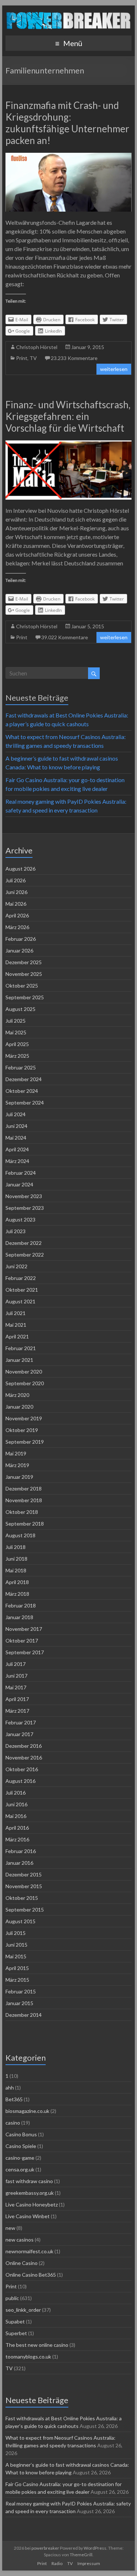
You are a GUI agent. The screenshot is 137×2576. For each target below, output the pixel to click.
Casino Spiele (21, 2146)
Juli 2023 (16, 1231)
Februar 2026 (21, 939)
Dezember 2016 (24, 1746)
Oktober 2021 (22, 1290)
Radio (57, 2563)
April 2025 (17, 1044)
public (12, 2298)
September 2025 (25, 997)
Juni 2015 (16, 1945)
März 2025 (17, 1056)
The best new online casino (37, 2345)
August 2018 (20, 1535)
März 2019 (17, 1465)
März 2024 (17, 1161)
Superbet (16, 2333)
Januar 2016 (19, 1863)
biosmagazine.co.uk (27, 2111)
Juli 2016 (16, 1793)
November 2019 (24, 1418)
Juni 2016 (16, 1804)
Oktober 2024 (22, 1091)
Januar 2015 (19, 2003)
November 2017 (24, 1629)
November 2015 (24, 1886)
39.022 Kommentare (65, 637)
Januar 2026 (19, 950)
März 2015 (17, 1980)
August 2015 (20, 1921)
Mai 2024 (16, 1138)
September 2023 (25, 1208)
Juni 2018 (16, 1559)
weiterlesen (114, 369)
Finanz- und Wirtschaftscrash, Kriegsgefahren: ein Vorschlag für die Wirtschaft (68, 416)
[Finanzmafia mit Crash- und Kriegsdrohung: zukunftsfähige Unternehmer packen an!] (69, 156)
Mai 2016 (16, 1816)
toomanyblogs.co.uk (28, 2357)
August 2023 (20, 1219)
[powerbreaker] (68, 14)
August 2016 (20, 1781)
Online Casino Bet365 (31, 2275)
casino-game (20, 2158)
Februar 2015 (21, 1991)
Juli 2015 (16, 1933)
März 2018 (17, 1594)
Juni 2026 (16, 892)
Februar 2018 (21, 1605)
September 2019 (25, 1442)
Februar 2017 (21, 1722)
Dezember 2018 (24, 1488)
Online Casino (22, 2263)
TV (33, 358)
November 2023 (24, 1196)
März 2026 (17, 927)
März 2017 (17, 1711)
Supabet (15, 2321)
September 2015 (25, 1910)
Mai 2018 (16, 1570)
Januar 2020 (19, 1407)
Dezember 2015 (24, 1874)
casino (13, 2123)
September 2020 (25, 1383)
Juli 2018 (16, 1547)
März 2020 (17, 1395)
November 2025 (24, 974)
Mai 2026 (16, 904)
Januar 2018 (19, 1617)
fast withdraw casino (29, 2181)
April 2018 (17, 1582)
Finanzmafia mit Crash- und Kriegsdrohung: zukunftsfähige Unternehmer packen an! (67, 123)
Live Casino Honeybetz (32, 2204)
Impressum (89, 2563)
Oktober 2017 (22, 1641)
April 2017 (17, 1699)
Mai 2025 (16, 1032)
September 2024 (25, 1103)
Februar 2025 (21, 1067)
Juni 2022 (16, 1266)
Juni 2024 (16, 1126)
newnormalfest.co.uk (29, 2251)
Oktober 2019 (22, 1430)
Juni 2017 (16, 1676)
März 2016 (17, 1839)
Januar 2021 (19, 1360)
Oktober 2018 (22, 1512)
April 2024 (17, 1149)
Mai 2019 (16, 1453)
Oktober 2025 (22, 986)
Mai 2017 (16, 1687)
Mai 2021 (16, 1325)
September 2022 (25, 1255)
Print (22, 358)
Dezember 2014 (24, 2015)
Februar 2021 (21, 1348)
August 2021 (20, 1301)
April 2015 (17, 1968)
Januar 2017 (19, 1734)
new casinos (20, 2240)
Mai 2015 (16, 1956)
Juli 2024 (16, 1114)
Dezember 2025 (24, 962)
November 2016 (24, 1757)
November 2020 (24, 1372)
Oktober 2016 (22, 1769)
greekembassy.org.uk (30, 2193)
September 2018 (25, 1524)
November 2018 (24, 1500)
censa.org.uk (20, 2169)
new (10, 2228)
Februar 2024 (21, 1173)
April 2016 (17, 1828)
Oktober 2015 (22, 1898)
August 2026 (20, 869)
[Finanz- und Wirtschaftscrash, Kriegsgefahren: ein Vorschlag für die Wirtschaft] (69, 444)
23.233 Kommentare (74, 358)
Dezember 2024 (24, 1079)
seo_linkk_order (23, 2310)
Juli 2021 (16, 1313)
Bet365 (14, 2099)
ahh (10, 2088)
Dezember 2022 (24, 1243)
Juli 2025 (16, 1021)
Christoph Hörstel (37, 347)
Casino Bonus (21, 2134)
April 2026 (17, 915)
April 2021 (17, 1336)
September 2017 (25, 1652)
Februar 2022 (21, 1278)
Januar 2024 (19, 1184)
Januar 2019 (19, 1477)
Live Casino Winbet (28, 2216)
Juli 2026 (16, 880)
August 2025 (20, 1009)
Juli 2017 (16, 1664)
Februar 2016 (21, 1851)
